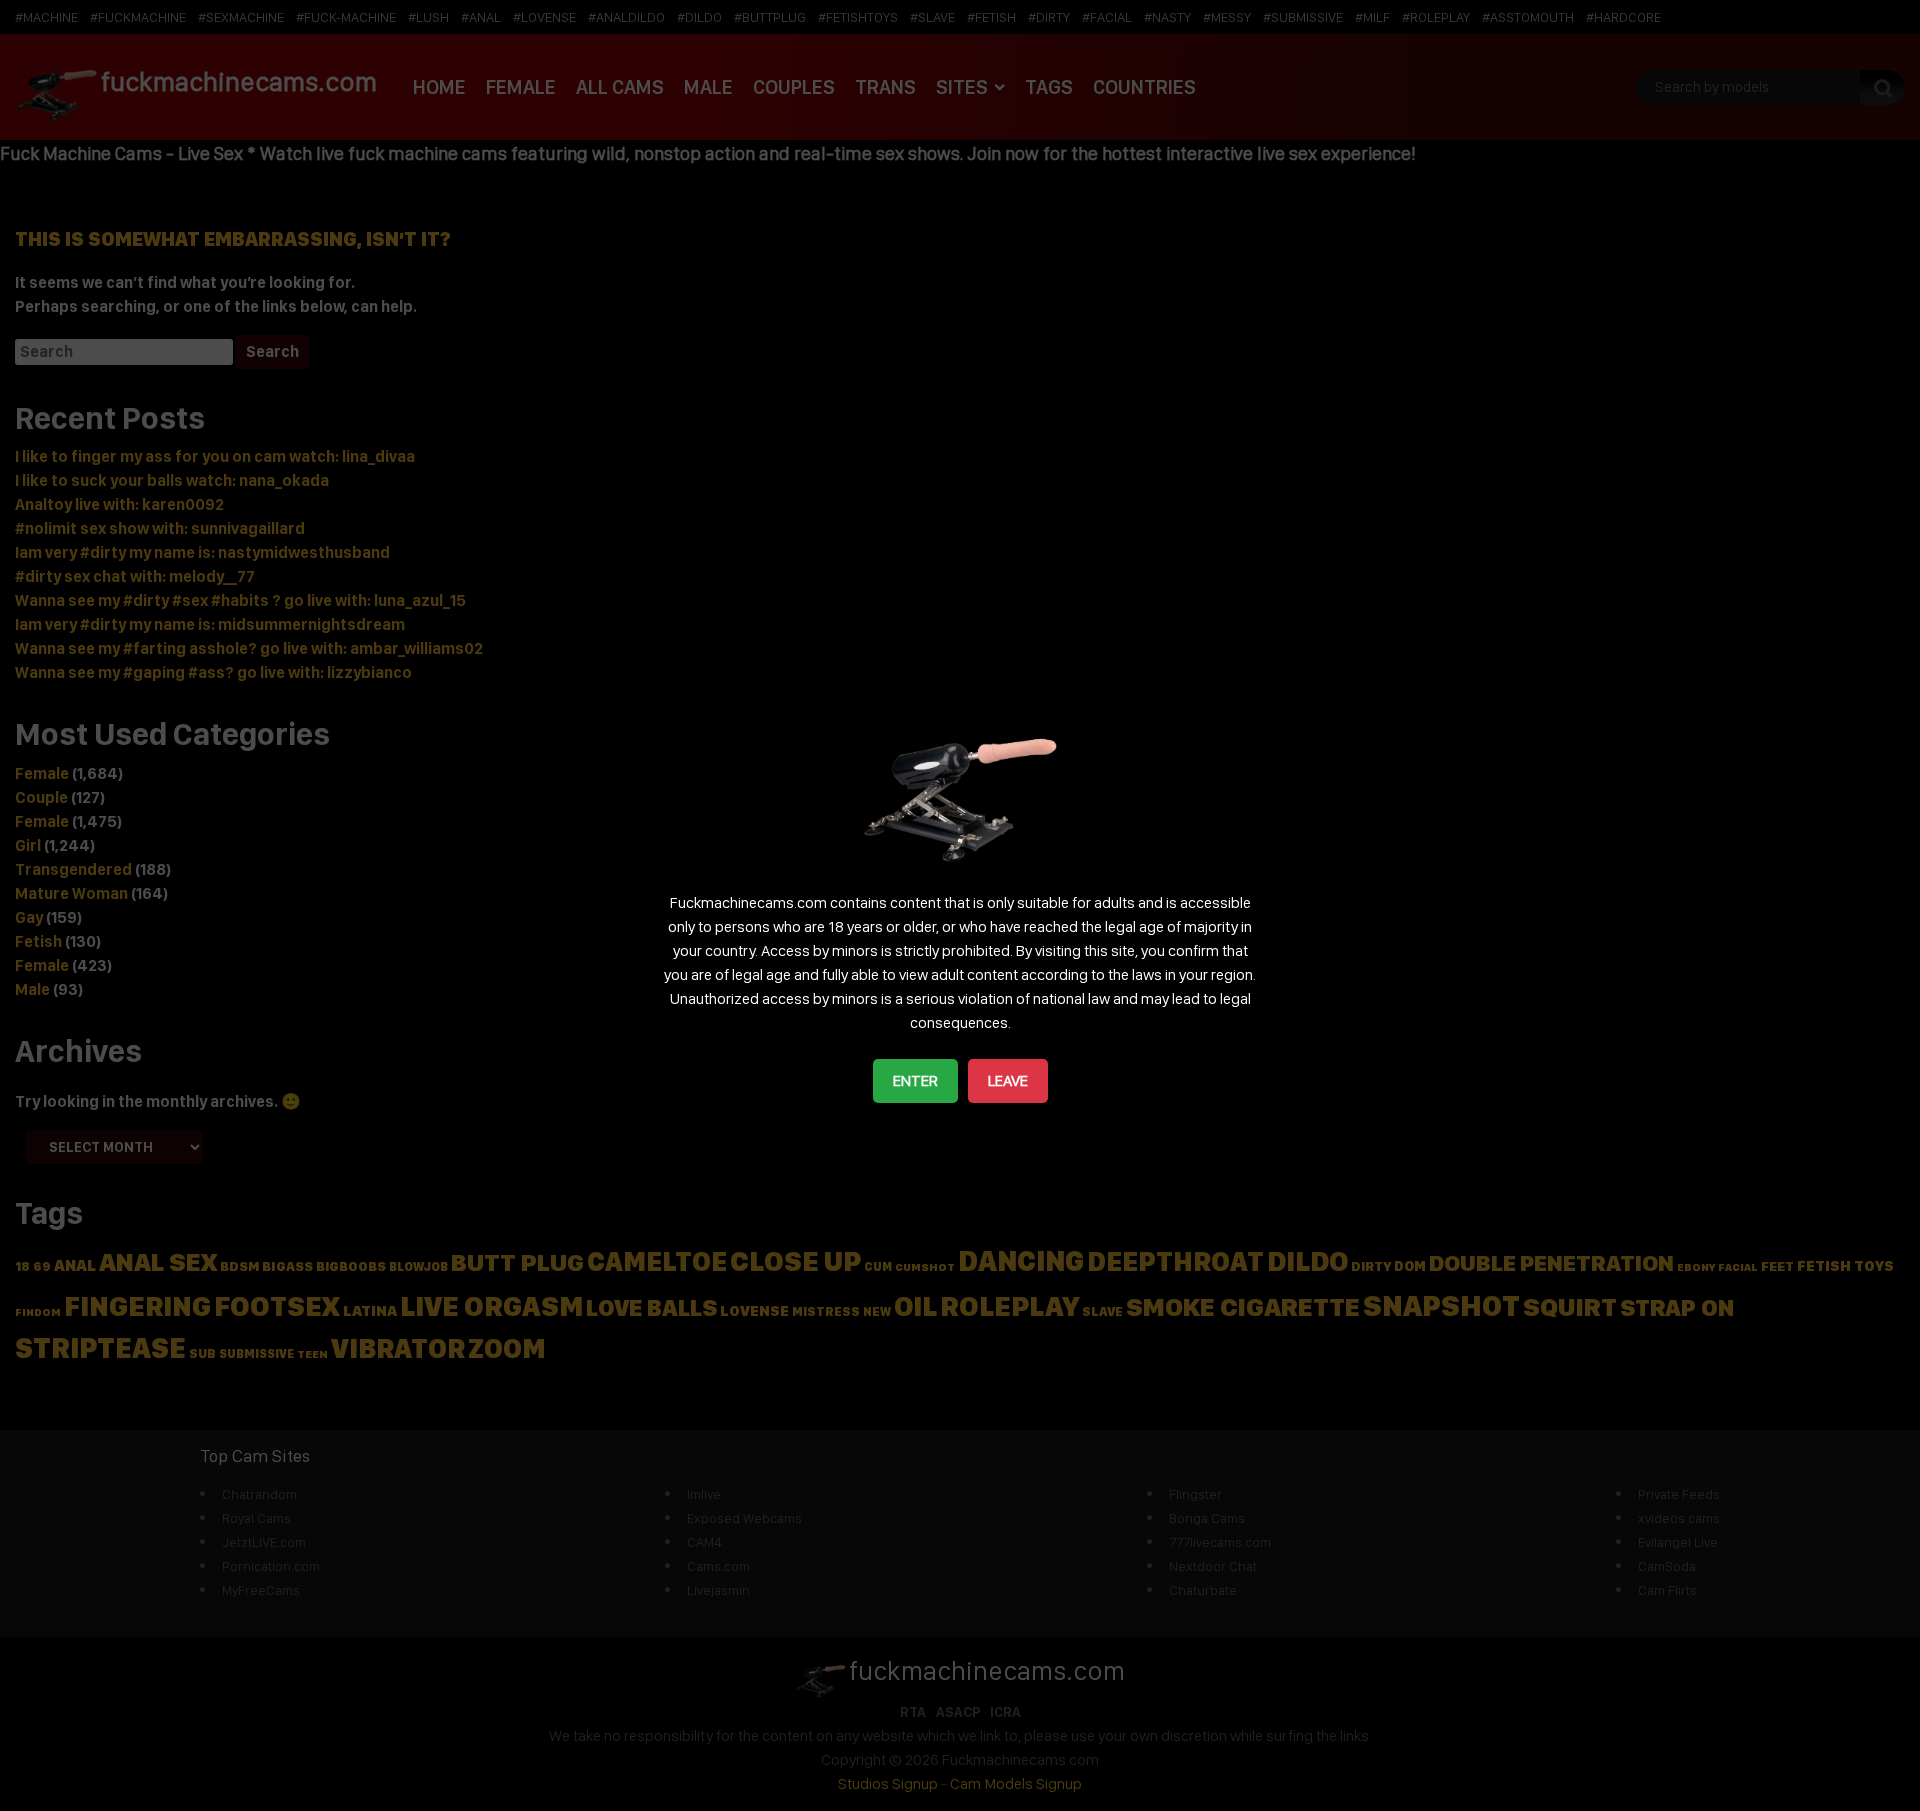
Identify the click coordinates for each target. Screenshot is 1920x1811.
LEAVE (1008, 1080)
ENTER (915, 1080)
